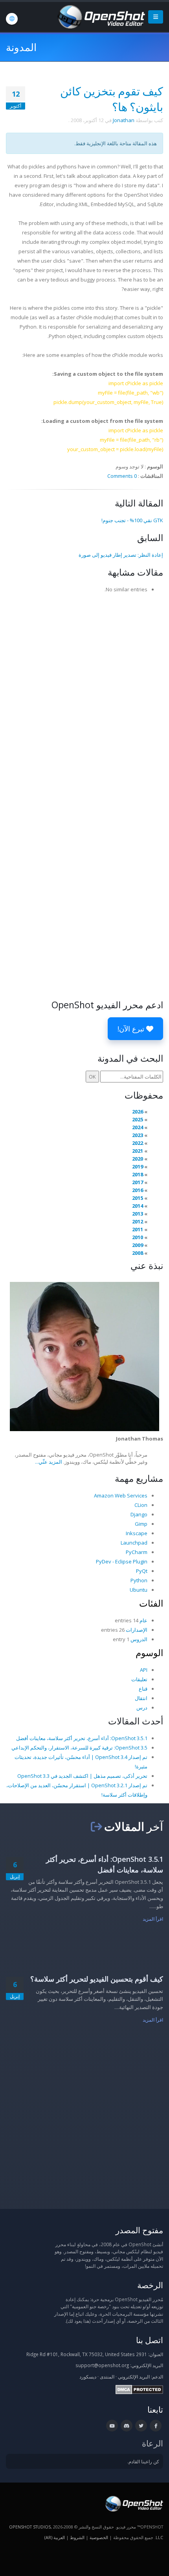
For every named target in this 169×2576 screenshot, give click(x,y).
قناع (143, 1689)
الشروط (77, 2537)
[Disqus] (84, 696)
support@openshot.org (102, 2365)
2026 (138, 1112)
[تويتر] (141, 2426)
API (144, 1670)
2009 (138, 1245)
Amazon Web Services (121, 1496)
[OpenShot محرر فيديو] (133, 2503)
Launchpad (134, 1543)
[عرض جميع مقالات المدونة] (96, 1826)
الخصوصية (99, 2537)
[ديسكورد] (127, 2426)
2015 (138, 1198)
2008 (138, 1253)
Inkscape (137, 1533)
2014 (138, 1206)
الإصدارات (137, 1630)
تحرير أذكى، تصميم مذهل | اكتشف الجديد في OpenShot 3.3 (82, 1776)
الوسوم (149, 1653)
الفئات (151, 1603)
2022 (138, 1143)
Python (139, 1580)
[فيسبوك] (156, 2426)
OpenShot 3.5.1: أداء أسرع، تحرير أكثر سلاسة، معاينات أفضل (82, 1738)
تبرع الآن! (132, 1029)
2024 (138, 1127)
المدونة (21, 47)
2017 (138, 1182)
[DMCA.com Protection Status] (139, 2389)
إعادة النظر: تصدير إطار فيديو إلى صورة (121, 555)
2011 (138, 1229)
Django (139, 1514)
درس (142, 1708)
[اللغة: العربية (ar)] (12, 19)
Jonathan (124, 120)
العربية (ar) (55, 2537)
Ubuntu (139, 1590)
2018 (138, 1174)
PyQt (142, 1571)
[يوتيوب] (112, 2426)
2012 (138, 1221)
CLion (141, 1505)
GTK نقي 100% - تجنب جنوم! (132, 520)
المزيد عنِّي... (49, 1462)
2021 (138, 1151)
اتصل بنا (150, 2340)
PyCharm (137, 1552)
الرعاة (152, 2443)
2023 (138, 1135)
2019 (138, 1166)
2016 (138, 1190)
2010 (138, 1237)
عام (143, 1620)
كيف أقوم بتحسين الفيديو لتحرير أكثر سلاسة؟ (97, 1979)
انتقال (141, 1698)
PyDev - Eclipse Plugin (122, 1561)
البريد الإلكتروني (134, 2377)
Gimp (141, 1524)
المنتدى (107, 2377)
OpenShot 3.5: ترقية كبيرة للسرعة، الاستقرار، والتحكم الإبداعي (79, 1748)
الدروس (139, 1639)
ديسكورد (88, 2377)
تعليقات (139, 1679)
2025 (138, 1119)
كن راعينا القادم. (143, 2461)
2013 (138, 1214)
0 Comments (122, 476)
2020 (138, 1159)
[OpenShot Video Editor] (101, 16)
